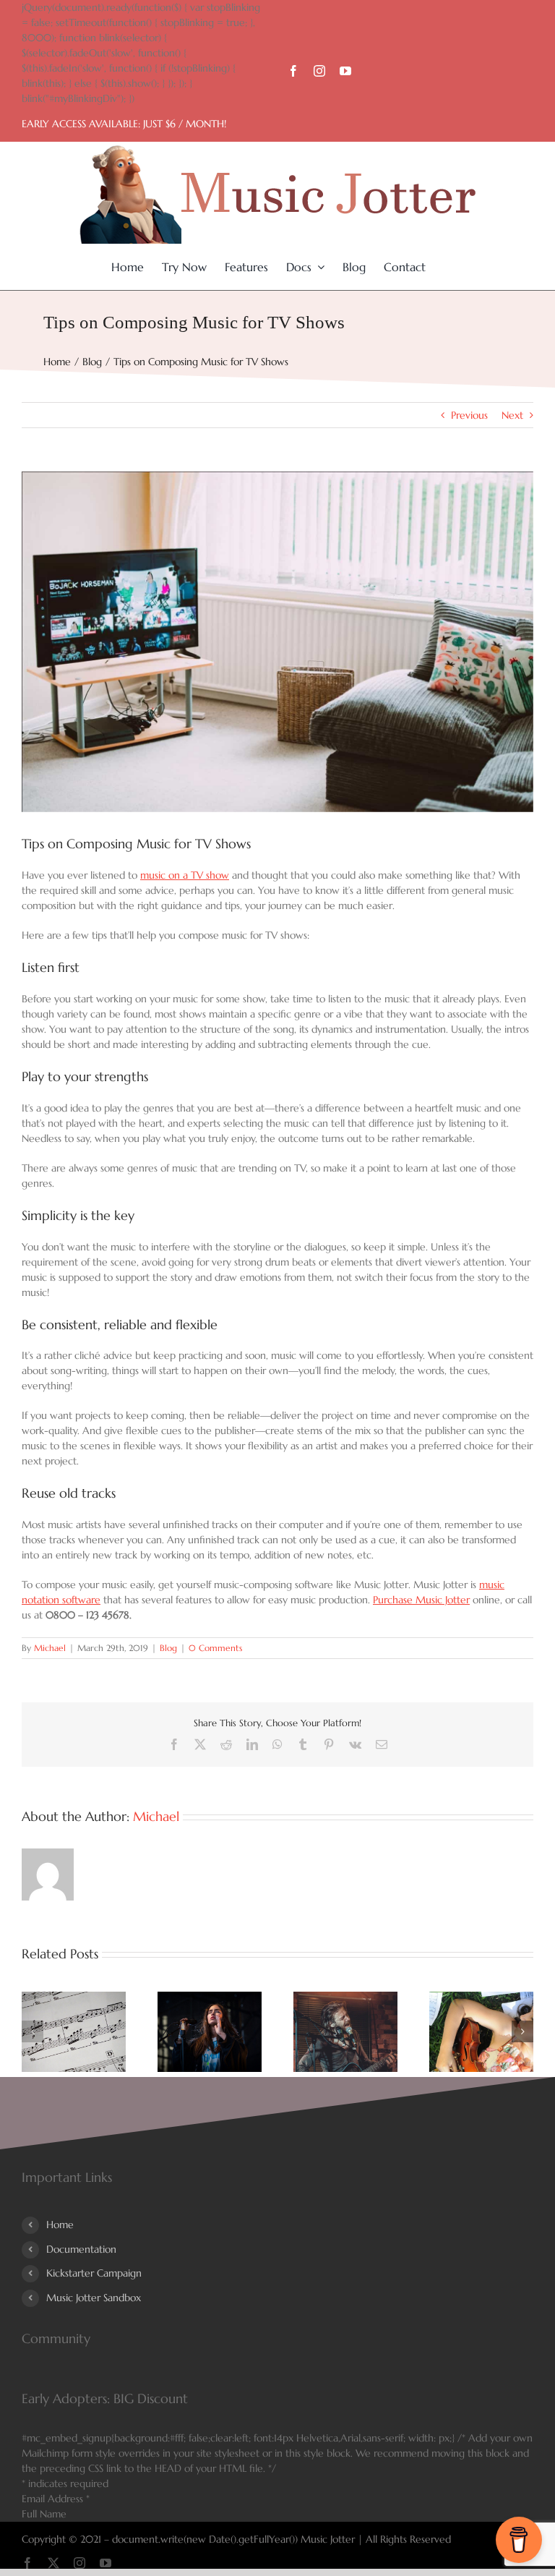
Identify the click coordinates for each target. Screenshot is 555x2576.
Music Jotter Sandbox (94, 2298)
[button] (33, 2031)
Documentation (81, 2249)
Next (512, 415)
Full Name (44, 2514)
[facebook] (293, 71)
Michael (50, 1648)
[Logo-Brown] (277, 150)
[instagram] (319, 71)
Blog (168, 1648)
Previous (469, 415)
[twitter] (53, 2563)
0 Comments (215, 1648)
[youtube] (345, 71)
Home (60, 2225)
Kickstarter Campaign (94, 2273)
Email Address (56, 2499)
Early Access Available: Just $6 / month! (124, 124)
